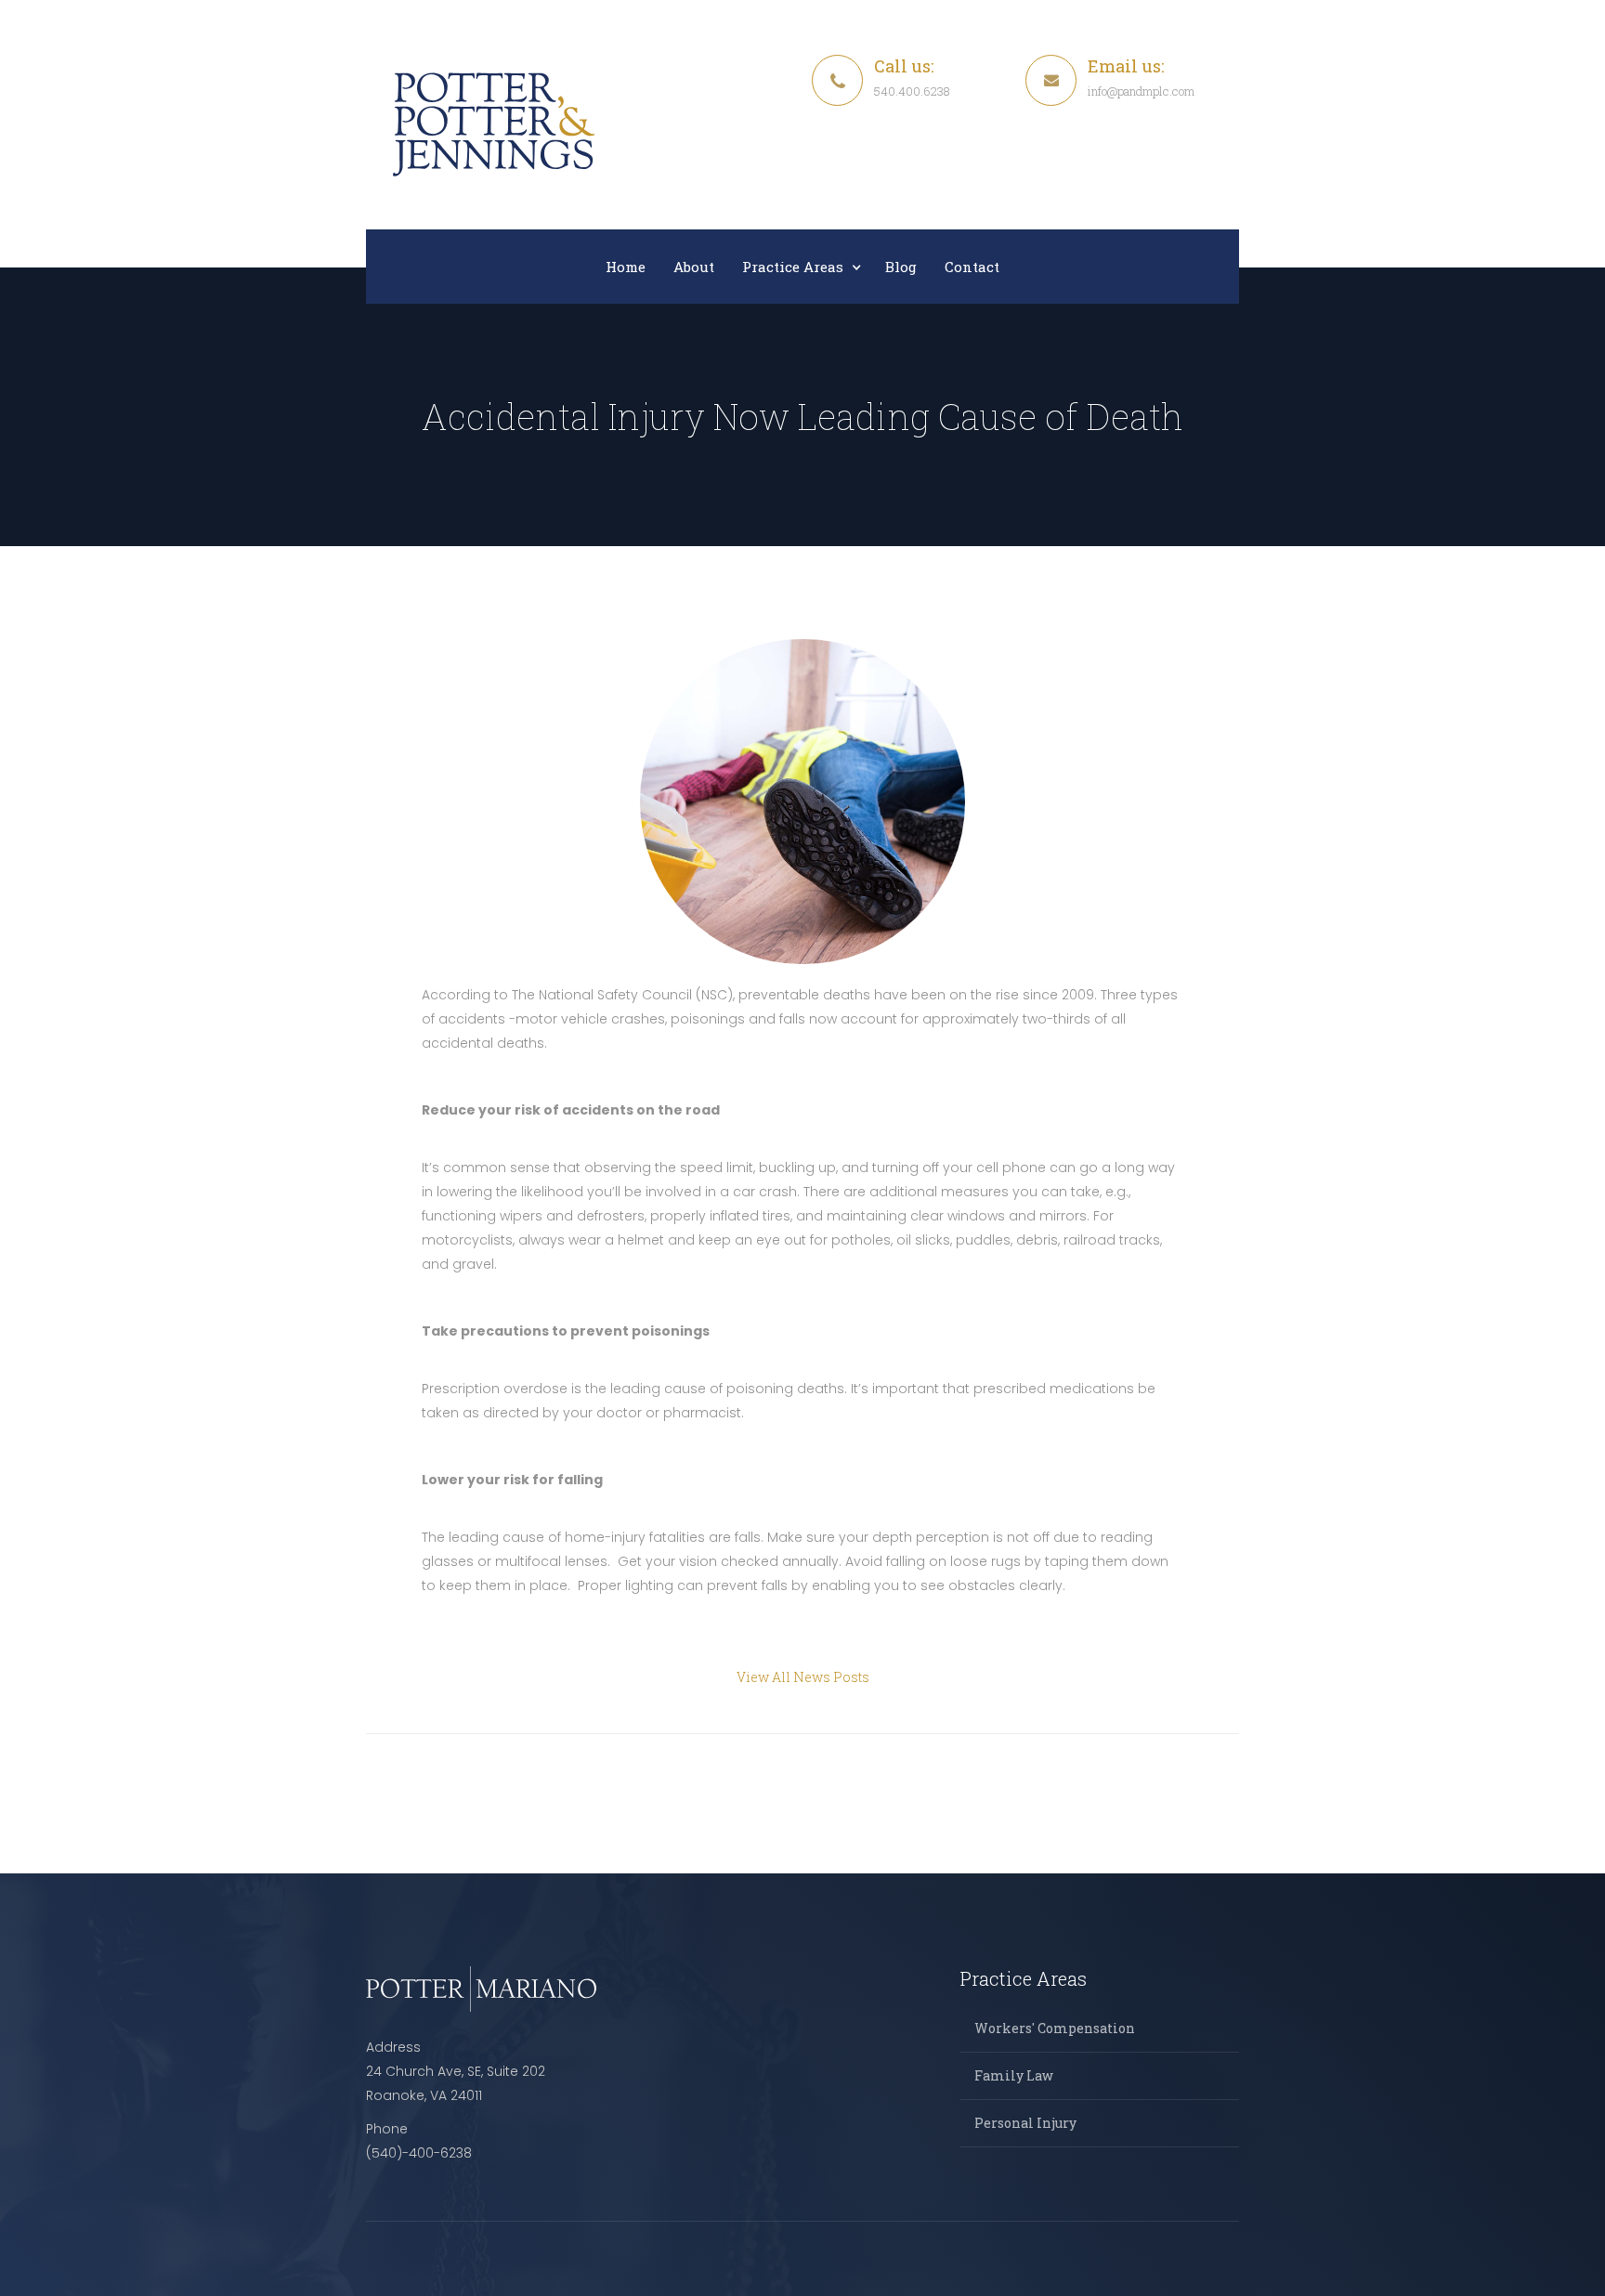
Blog (901, 267)
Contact (972, 267)
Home (626, 267)
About (694, 267)
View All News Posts (803, 1677)
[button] (800, 267)
